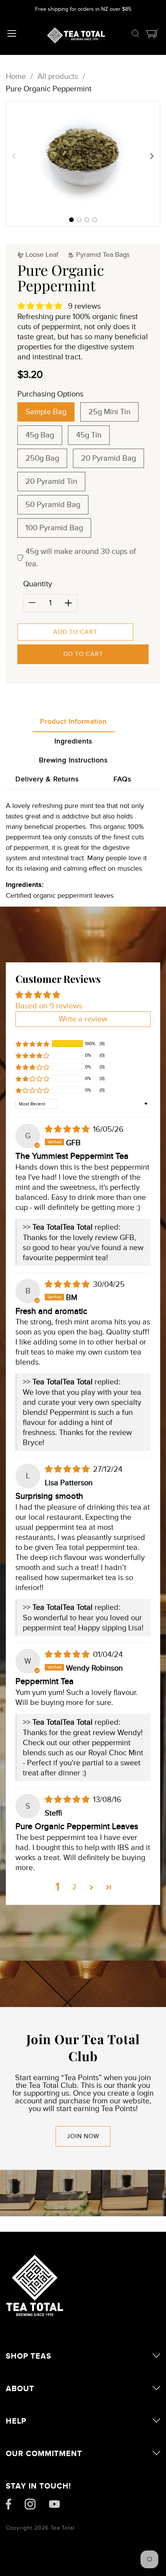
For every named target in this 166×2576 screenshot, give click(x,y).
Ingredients (73, 741)
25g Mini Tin (109, 412)
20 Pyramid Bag (108, 458)
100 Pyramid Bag (54, 528)
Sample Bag (46, 412)
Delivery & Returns (47, 779)
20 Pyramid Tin (51, 482)
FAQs (122, 779)
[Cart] (152, 35)
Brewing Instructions (73, 760)
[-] (32, 603)
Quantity (38, 584)
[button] (71, 220)
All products (58, 77)
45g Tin (89, 435)
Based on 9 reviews (49, 1006)
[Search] (135, 35)
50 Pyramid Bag (53, 505)
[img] (68, 1129)
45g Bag (40, 435)
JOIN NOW (83, 2136)
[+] (68, 603)
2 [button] (75, 1887)
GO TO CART (83, 654)
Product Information (74, 722)
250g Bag (42, 458)
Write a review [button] (83, 1019)
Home (16, 77)
